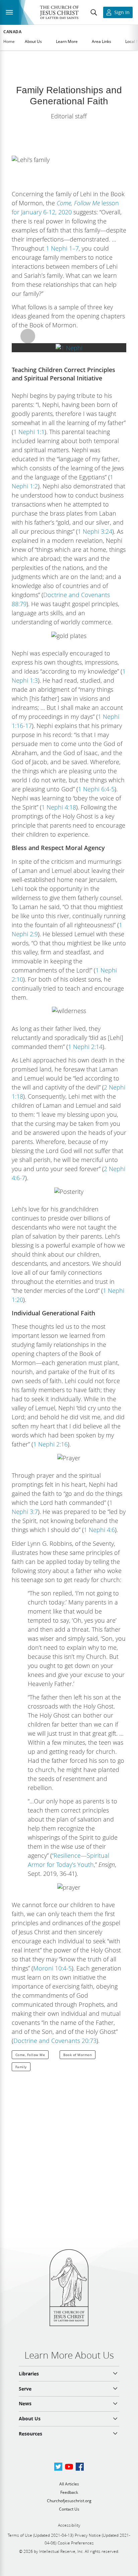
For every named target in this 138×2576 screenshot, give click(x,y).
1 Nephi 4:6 (99, 1530)
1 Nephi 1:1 (29, 432)
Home (9, 41)
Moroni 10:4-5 (52, 1968)
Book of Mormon (78, 2055)
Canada (13, 32)
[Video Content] (69, 348)
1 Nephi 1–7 (62, 248)
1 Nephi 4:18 (59, 807)
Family (21, 2067)
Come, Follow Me (30, 2055)
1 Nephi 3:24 (95, 531)
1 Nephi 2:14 (85, 1047)
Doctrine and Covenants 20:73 (55, 2041)
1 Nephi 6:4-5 (96, 789)
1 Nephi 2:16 (50, 1444)
